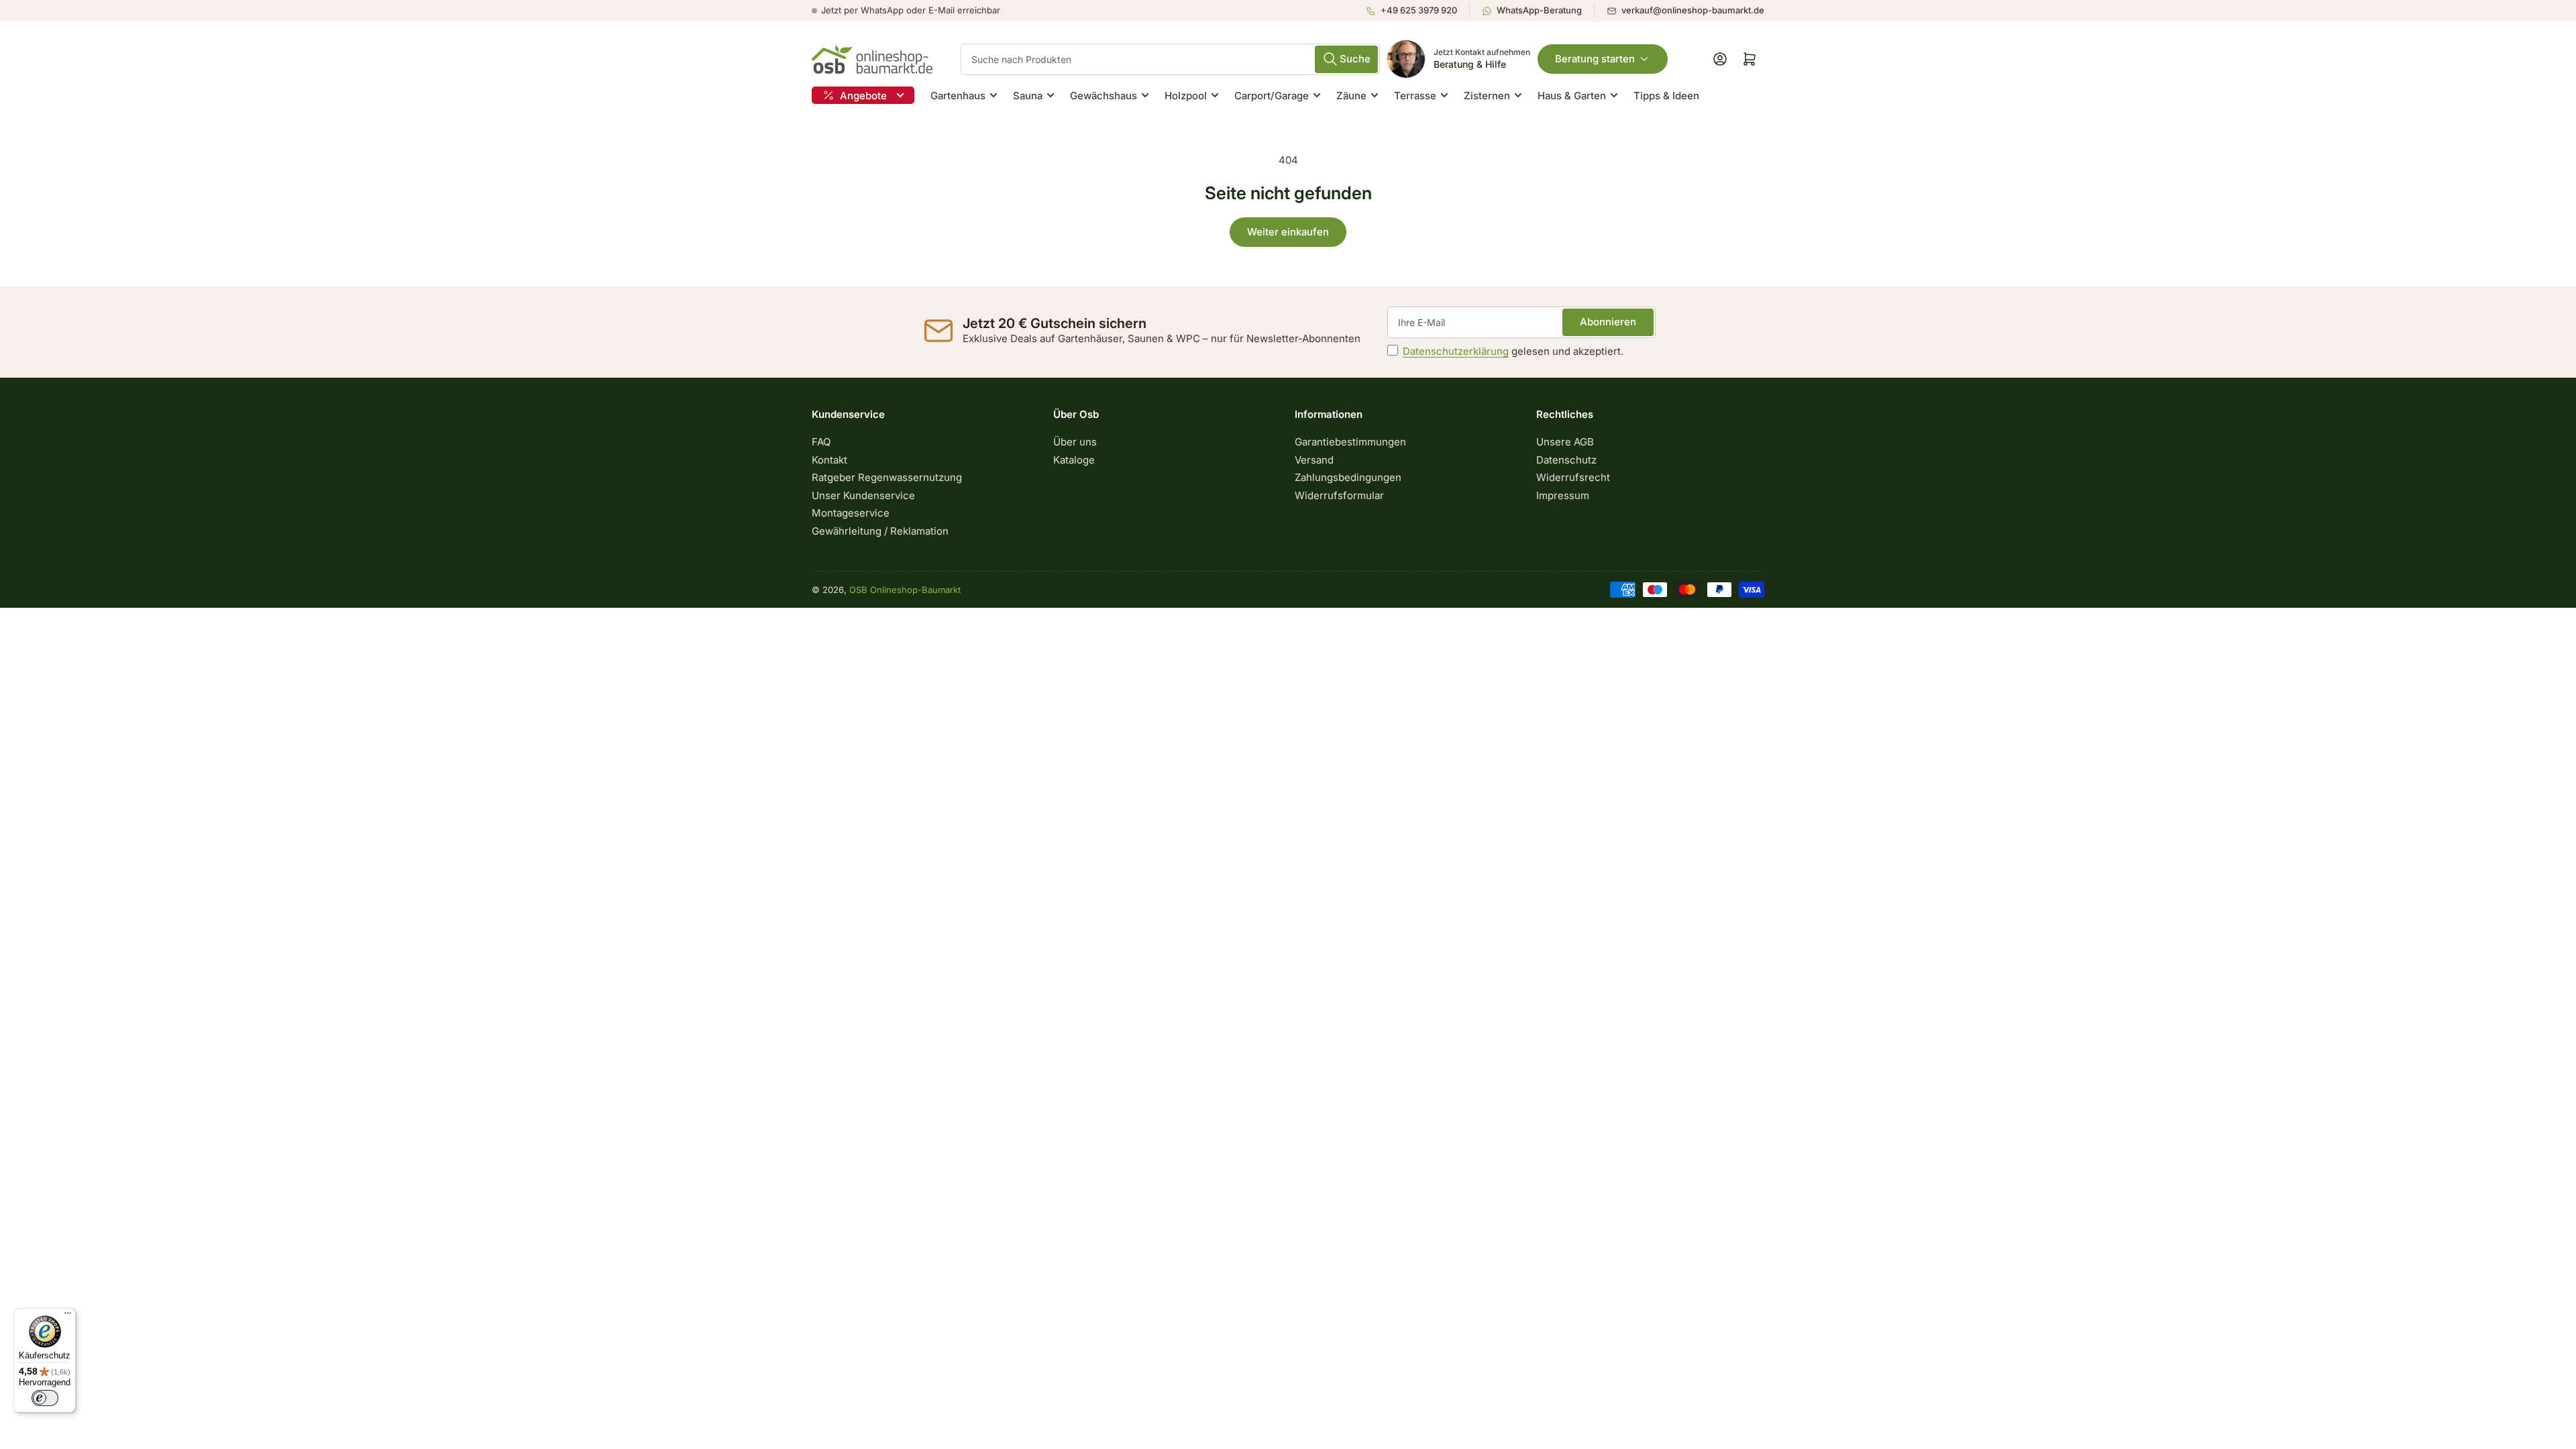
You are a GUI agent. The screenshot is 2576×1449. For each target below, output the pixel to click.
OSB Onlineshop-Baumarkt (905, 590)
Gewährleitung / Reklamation (880, 531)
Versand (1314, 460)
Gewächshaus (1104, 96)
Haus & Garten (1572, 96)
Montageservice (851, 513)
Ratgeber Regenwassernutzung (887, 477)
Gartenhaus (958, 96)
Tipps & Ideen (1666, 96)
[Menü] (68, 1316)
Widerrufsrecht (1573, 477)
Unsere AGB (1565, 442)
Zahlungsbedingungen (1348, 477)
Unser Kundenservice (863, 495)
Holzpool (1186, 96)
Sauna (1028, 96)
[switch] (45, 1398)
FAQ (821, 442)
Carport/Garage (1272, 96)
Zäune (1351, 96)
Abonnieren (1608, 322)
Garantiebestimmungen (1350, 442)
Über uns (1075, 442)
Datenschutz (1566, 460)
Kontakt (829, 460)
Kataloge (1074, 460)
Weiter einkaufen (1288, 232)
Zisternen (1487, 96)
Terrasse (1415, 96)
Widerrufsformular (1339, 495)
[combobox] (1170, 59)
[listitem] (1417, 11)
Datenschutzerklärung (1456, 351)
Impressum (1563, 495)
